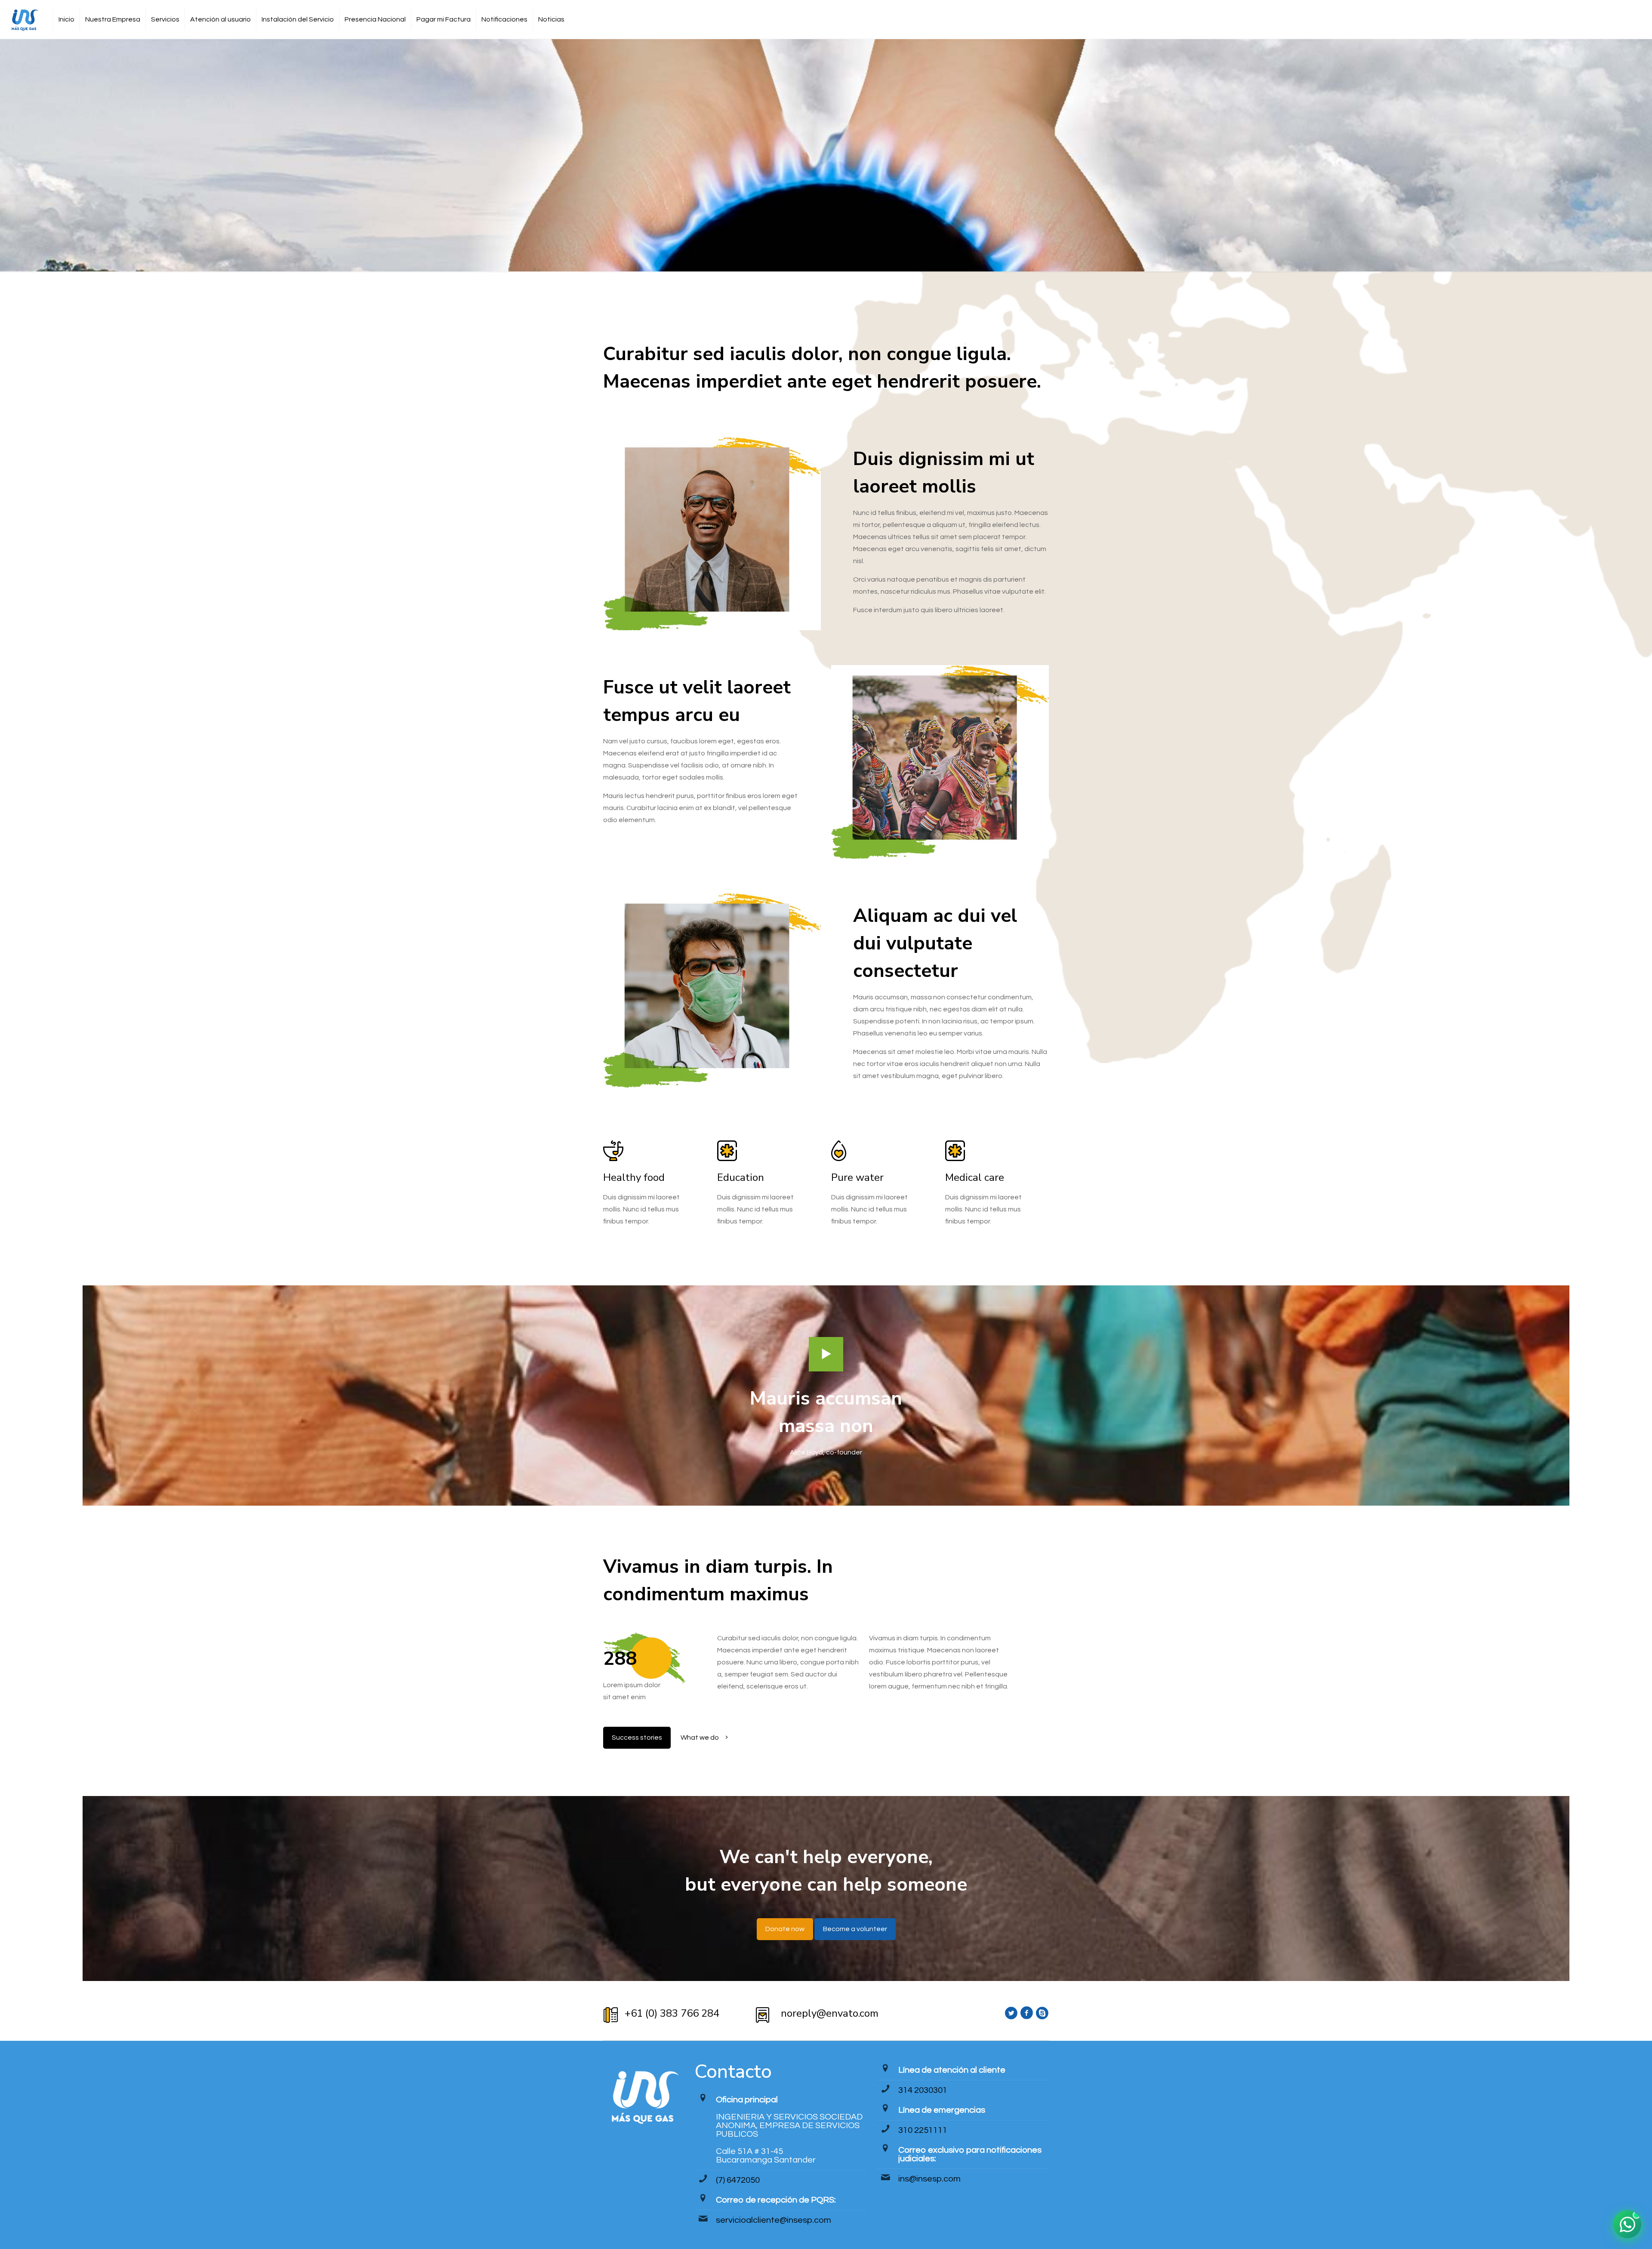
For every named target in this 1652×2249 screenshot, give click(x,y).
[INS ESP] (24, 19)
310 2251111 (923, 2130)
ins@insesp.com (929, 2179)
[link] (826, 1354)
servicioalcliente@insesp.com (774, 2220)
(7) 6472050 (738, 2180)
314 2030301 (923, 2090)
